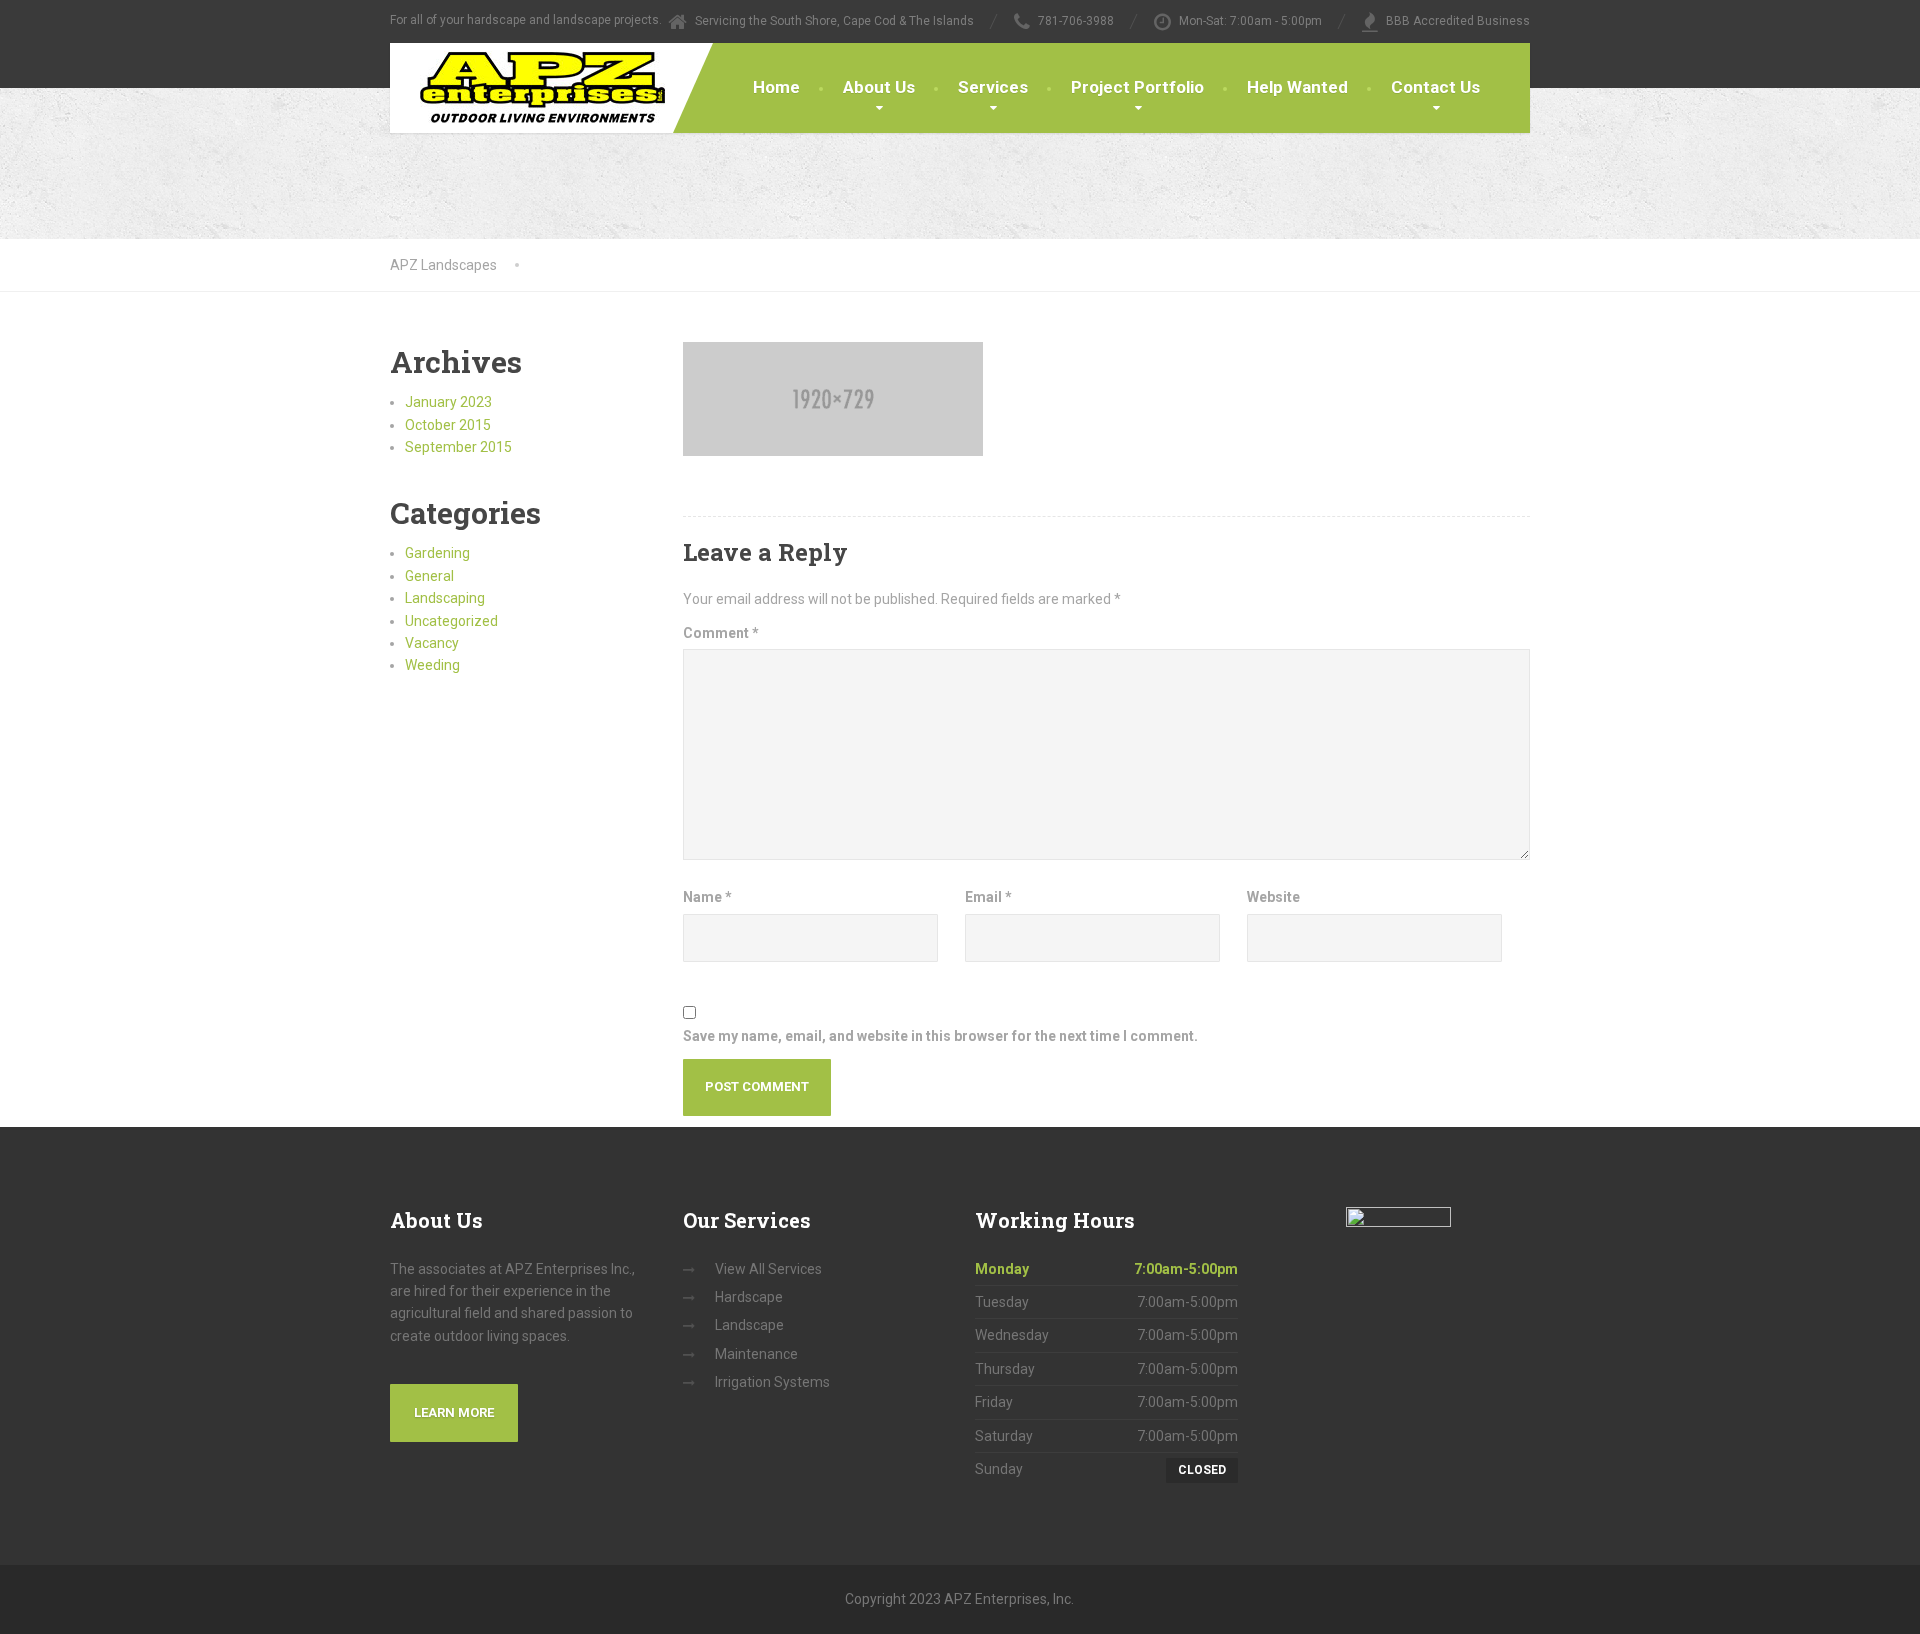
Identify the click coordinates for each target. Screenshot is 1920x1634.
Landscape (749, 1325)
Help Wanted (1297, 87)
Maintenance (756, 1354)
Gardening (437, 553)
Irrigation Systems (772, 1382)
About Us (879, 87)
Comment (721, 633)
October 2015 (448, 425)
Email (988, 897)
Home (776, 87)
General (429, 576)
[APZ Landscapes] (527, 88)
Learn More (454, 1412)
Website (1273, 897)
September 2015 (458, 447)
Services (993, 87)
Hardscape (749, 1297)
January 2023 (448, 402)
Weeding (432, 665)
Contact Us (1435, 87)
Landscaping (445, 598)
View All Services (768, 1269)
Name (707, 897)
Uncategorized (451, 621)
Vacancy (432, 643)
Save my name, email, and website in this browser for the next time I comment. (940, 1036)
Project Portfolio (1137, 87)
